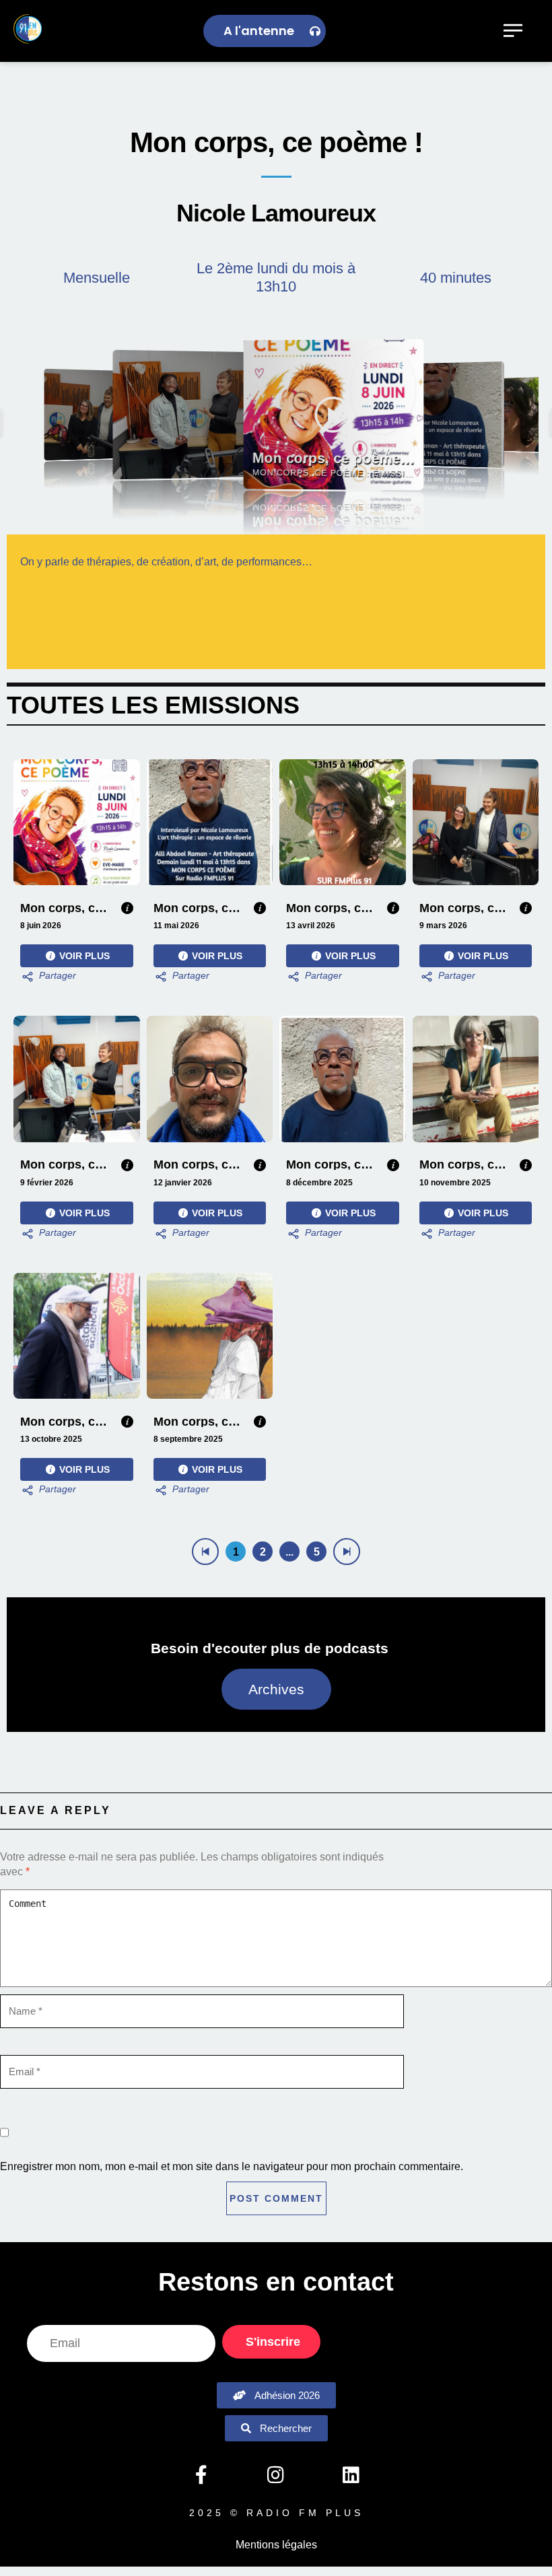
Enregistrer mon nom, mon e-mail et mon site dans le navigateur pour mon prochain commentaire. (232, 2166)
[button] (98, 415)
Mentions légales (276, 2545)
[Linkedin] (351, 2474)
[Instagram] (276, 2474)
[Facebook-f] (201, 2474)
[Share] (48, 977)
